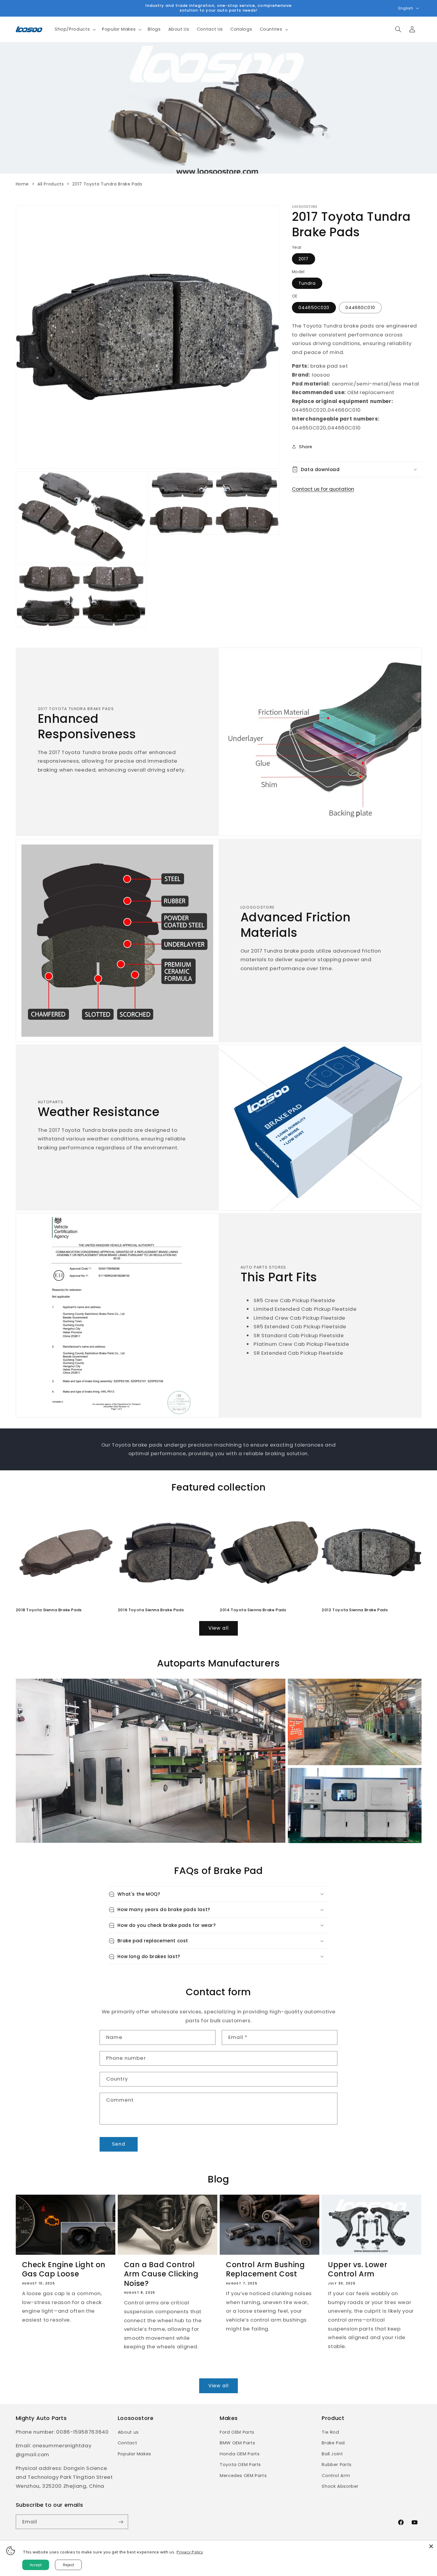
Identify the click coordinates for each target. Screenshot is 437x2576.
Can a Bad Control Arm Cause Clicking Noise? (161, 2274)
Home (22, 184)
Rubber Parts (337, 2465)
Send (118, 2144)
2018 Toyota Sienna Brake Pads (49, 1610)
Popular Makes (135, 2454)
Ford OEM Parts (237, 2432)
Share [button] (306, 446)
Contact (127, 2443)
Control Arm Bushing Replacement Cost (265, 2269)
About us (128, 2432)
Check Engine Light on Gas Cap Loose (64, 2269)
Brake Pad (333, 2443)
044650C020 (314, 307)
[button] (74, 29)
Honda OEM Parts (240, 2454)
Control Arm (336, 2476)
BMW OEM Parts (237, 2443)
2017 (304, 259)
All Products (51, 184)
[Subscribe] (121, 2522)
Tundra (307, 283)
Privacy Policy (190, 2552)
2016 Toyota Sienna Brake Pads (151, 1610)
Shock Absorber (340, 2486)
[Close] (431, 2546)
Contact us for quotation (323, 489)
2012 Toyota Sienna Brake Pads (355, 1610)
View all (218, 1628)
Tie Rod (330, 2432)
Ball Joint (332, 2454)
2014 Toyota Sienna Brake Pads (253, 1610)
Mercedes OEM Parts (243, 2476)
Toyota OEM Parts (240, 2465)
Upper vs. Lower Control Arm (357, 2269)
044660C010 (360, 307)
